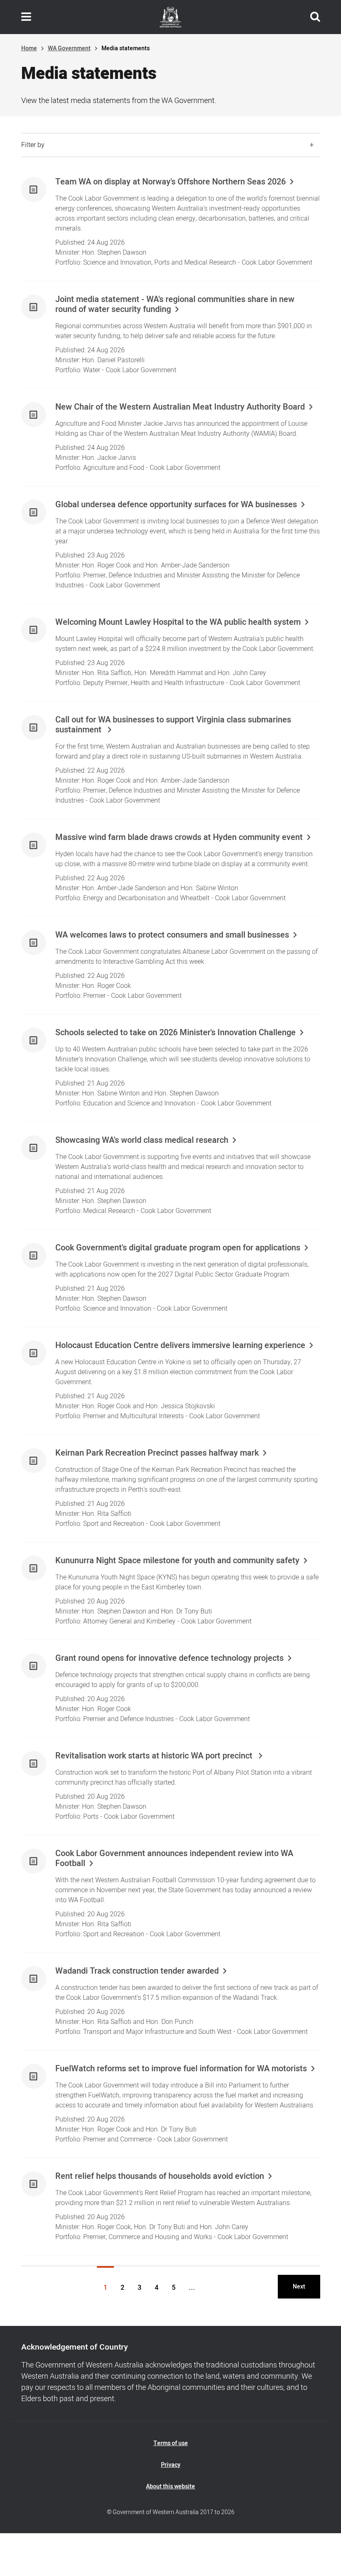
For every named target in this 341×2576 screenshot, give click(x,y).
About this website (170, 2486)
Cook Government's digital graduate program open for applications (178, 1248)
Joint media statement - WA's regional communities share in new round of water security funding (175, 305)
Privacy (171, 2465)
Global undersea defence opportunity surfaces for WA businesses (176, 505)
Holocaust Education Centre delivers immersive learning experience (180, 1346)
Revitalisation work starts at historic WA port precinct (155, 1756)
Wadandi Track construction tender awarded (137, 1971)
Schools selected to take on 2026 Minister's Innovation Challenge (175, 1033)
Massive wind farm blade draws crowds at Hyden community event (179, 837)
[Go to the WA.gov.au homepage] (170, 17)
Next (299, 2287)
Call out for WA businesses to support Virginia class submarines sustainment (173, 725)
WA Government (69, 48)
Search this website (315, 17)
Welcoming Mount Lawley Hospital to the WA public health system (178, 622)
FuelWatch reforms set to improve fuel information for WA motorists (181, 2069)
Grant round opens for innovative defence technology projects (169, 1658)
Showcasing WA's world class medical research (142, 1140)
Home (29, 48)
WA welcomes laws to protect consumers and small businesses (172, 935)
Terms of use (171, 2443)
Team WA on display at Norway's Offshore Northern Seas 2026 (170, 182)
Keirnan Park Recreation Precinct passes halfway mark (157, 1453)
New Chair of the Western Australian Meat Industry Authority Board (180, 407)
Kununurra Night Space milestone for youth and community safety (177, 1561)
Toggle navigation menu (26, 17)
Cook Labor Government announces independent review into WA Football (174, 1859)
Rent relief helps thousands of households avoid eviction (160, 2176)
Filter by (33, 145)
